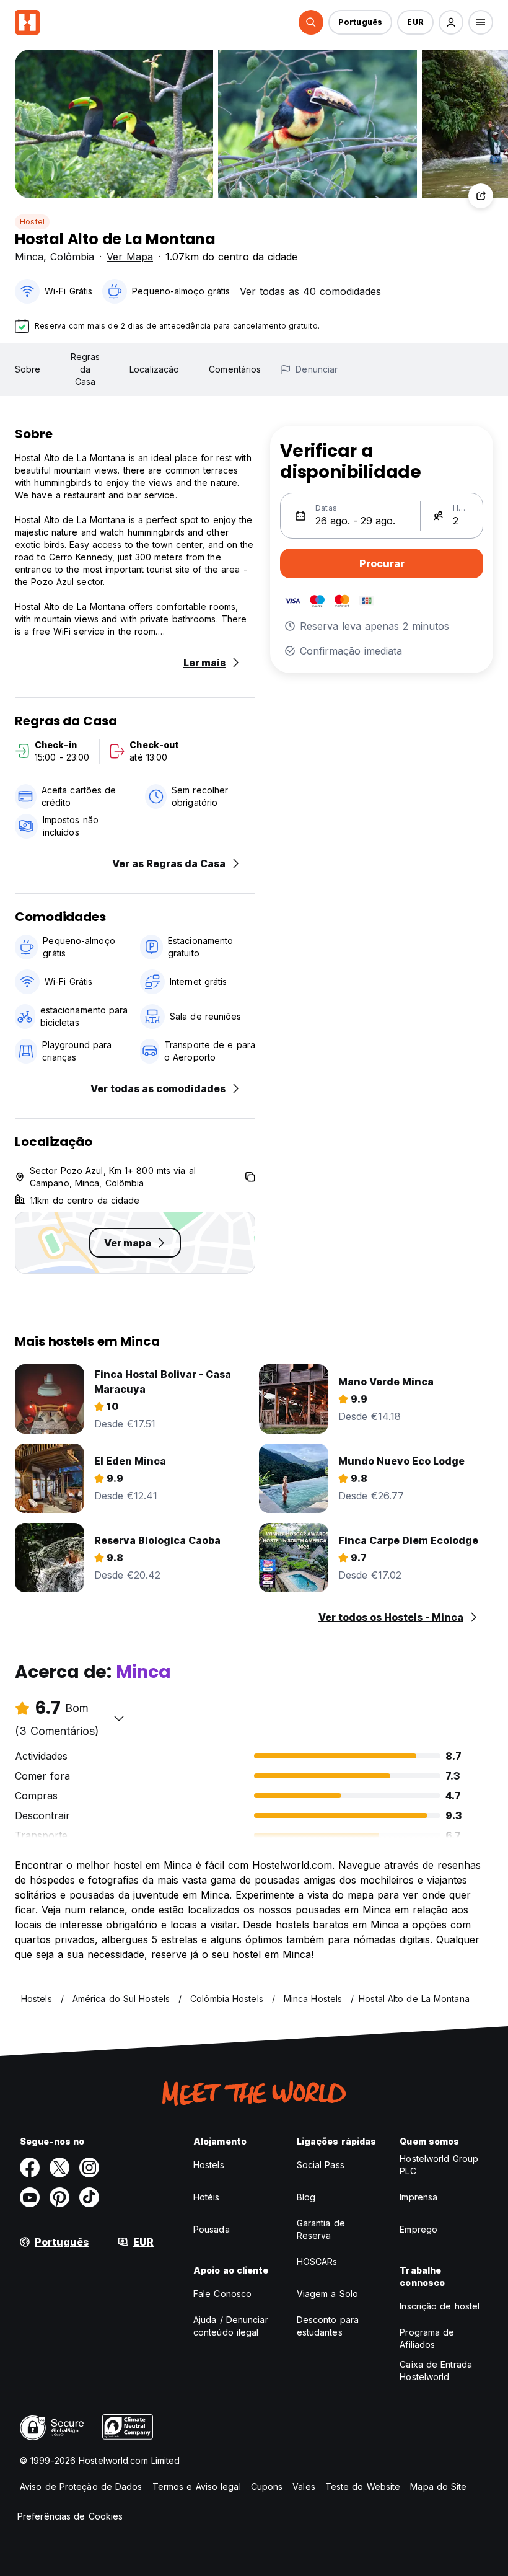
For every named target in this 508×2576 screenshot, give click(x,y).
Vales (304, 2486)
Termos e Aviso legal (197, 2486)
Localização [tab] (154, 369)
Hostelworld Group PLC (439, 2165)
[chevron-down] (119, 1718)
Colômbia (72, 257)
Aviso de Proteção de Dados (81, 2486)
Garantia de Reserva (321, 2229)
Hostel (32, 222)
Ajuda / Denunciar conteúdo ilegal (231, 2326)
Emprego (418, 2229)
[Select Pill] (311, 22)
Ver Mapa (130, 257)
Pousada (212, 2229)
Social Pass (321, 2165)
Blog (306, 2197)
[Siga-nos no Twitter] (59, 2168)
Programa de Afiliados (427, 2338)
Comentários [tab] (235, 369)
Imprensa (418, 2197)
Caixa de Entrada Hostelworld (436, 2371)
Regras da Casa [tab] (85, 369)
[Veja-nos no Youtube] (30, 2197)
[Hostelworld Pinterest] (59, 2197)
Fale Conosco (222, 2294)
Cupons (267, 2486)
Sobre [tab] (28, 369)
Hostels (209, 2165)
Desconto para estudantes (328, 2326)
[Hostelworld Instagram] (89, 2168)
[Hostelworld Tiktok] (89, 2197)
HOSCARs (317, 2261)
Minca (29, 257)
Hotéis (207, 2197)
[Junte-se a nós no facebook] (30, 2168)
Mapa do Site (438, 2486)
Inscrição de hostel (440, 2306)
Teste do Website (363, 2486)
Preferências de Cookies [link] (70, 2516)
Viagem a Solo (327, 2294)
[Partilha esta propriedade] (481, 196)
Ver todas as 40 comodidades (310, 291)
